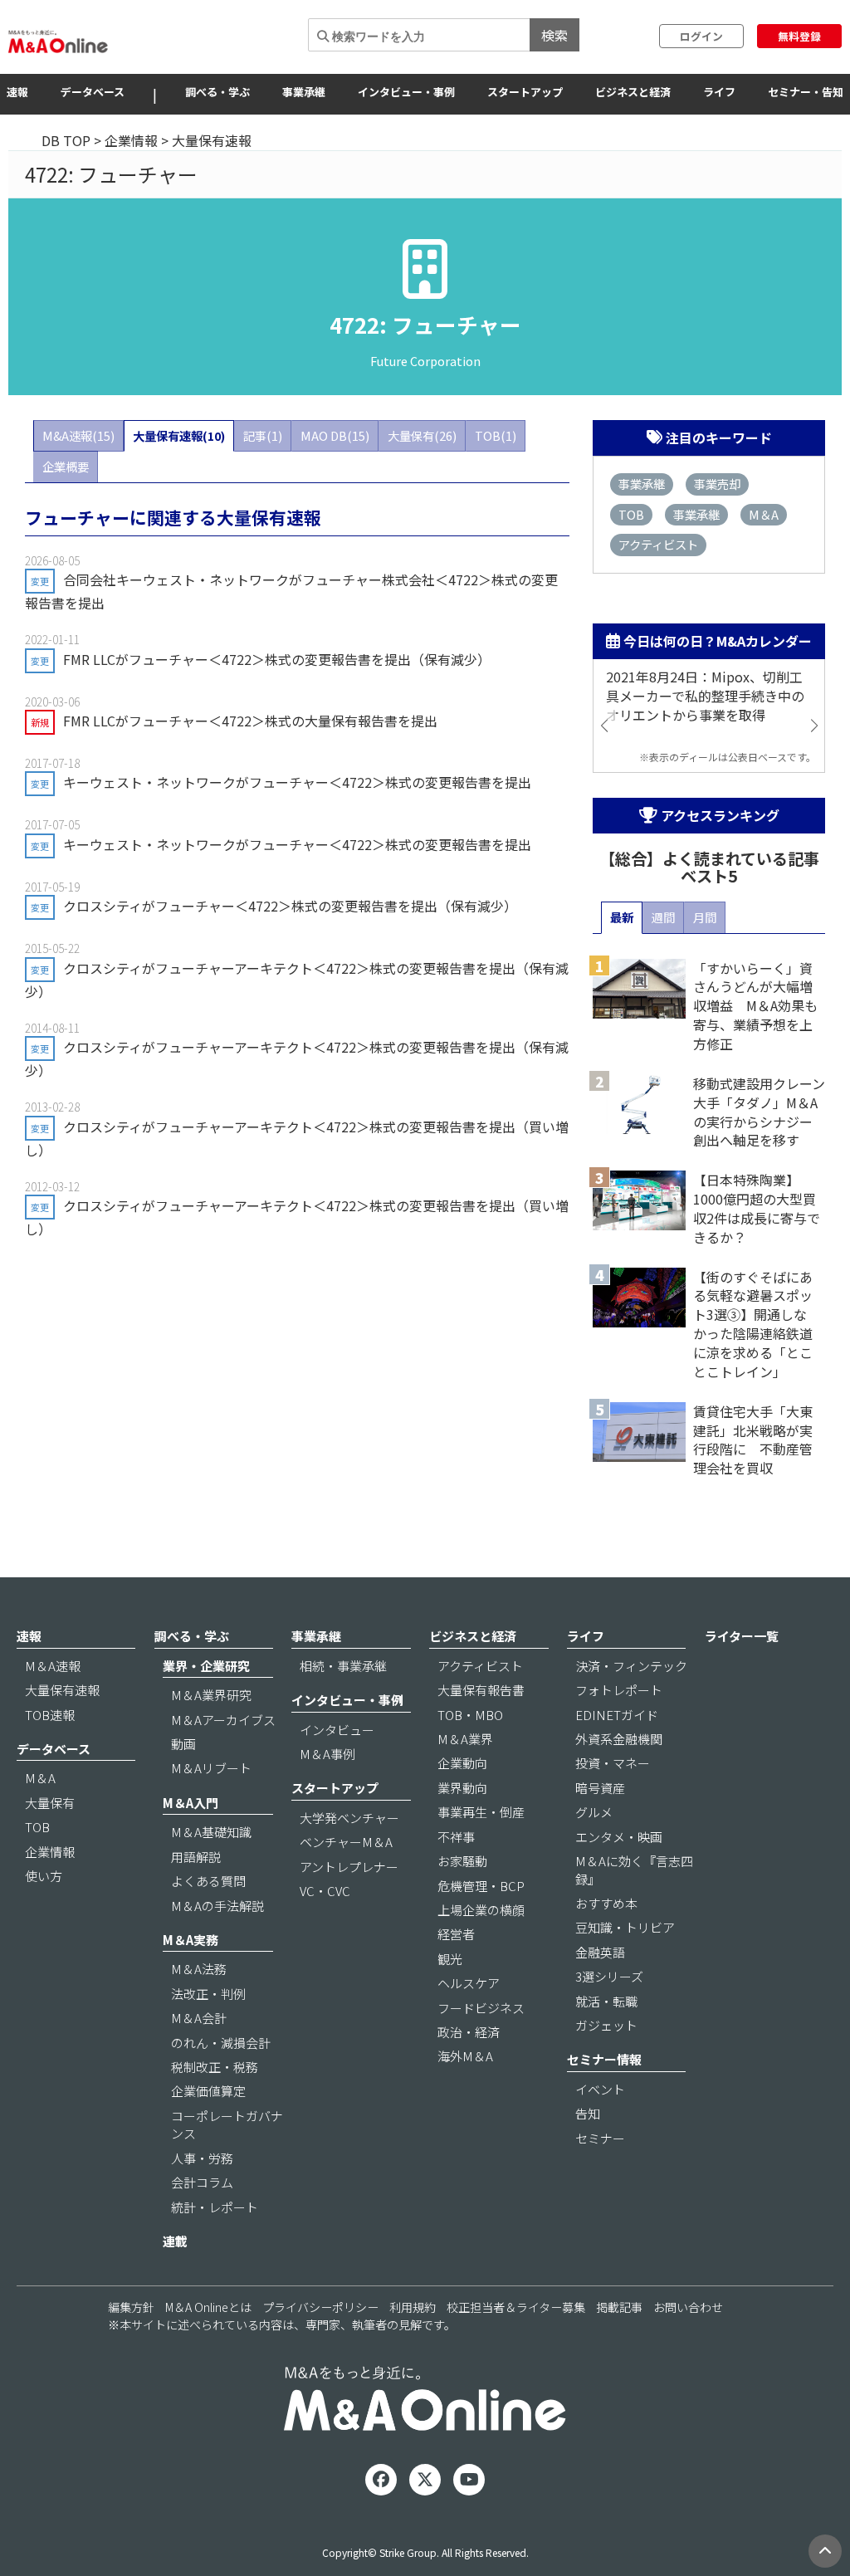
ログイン (701, 36)
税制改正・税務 (215, 2067)
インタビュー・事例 (406, 92)
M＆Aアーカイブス (223, 1720)
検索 (554, 35)
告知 (588, 2113)
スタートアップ (525, 92)
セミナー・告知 (806, 92)
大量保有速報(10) (179, 435)
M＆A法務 (199, 1969)
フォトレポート (619, 1690)
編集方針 (131, 2307)
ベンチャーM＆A (346, 1842)
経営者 (456, 1934)
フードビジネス (481, 2008)
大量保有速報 (62, 1690)
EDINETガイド (617, 1715)
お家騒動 (462, 1861)
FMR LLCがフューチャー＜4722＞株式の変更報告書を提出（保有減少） (277, 659)
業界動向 (462, 1788)
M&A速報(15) (78, 435)
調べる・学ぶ (217, 92)
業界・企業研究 (206, 1666)
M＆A (764, 514)
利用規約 (413, 2307)
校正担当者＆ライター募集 (516, 2307)
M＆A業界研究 (211, 1695)
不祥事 (456, 1837)
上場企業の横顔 (481, 1910)
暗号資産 (600, 1788)
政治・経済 (469, 2032)
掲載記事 (619, 2307)
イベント (600, 2089)
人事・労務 (202, 2158)
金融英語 (600, 1952)
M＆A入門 (191, 1803)
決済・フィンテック (631, 1666)
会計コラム (202, 2182)
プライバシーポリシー (320, 2307)
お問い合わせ (688, 2307)
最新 (622, 917)
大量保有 (50, 1803)
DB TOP (66, 140)
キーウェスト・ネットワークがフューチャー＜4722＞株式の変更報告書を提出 (297, 782)
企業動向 (462, 1763)
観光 (450, 1959)
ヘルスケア (469, 1983)
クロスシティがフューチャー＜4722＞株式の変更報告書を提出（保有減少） (290, 906)
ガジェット (606, 2025)
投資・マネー (613, 1763)
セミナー (600, 2138)
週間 (663, 917)
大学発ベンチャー (349, 1818)
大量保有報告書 (481, 1690)
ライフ (719, 92)
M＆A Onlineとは (208, 2307)
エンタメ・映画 (619, 1837)
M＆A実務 (191, 1940)
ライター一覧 (742, 1636)
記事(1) (263, 435)
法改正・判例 (208, 1994)
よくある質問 (208, 1881)
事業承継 (304, 92)
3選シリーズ (609, 1976)
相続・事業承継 (343, 1666)
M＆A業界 (465, 1739)
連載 (175, 2241)
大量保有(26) (422, 435)
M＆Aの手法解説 (217, 1906)
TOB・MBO (470, 1715)
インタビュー (337, 1730)
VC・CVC (325, 1891)
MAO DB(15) (335, 435)
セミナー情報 (604, 2059)
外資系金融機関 (619, 1739)
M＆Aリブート (211, 1768)
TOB (631, 514)
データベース (93, 92)
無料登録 (799, 36)
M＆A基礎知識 (211, 1832)
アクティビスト (658, 544)
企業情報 (131, 140)
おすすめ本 (606, 1903)
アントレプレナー (349, 1867)
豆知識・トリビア (625, 1927)
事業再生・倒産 (481, 1812)
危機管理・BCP (481, 1886)
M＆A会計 (199, 2018)
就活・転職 (606, 2001)
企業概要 (66, 466)
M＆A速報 (53, 1666)
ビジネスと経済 (633, 92)
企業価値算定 (208, 2091)
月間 (705, 917)
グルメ (594, 1812)
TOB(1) (496, 435)
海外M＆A (465, 2056)
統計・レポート (215, 2207)
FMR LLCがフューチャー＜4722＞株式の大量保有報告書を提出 (250, 721)
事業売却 (717, 484)
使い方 (44, 1876)
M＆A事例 (327, 1754)
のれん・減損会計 (221, 2043)
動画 (183, 1744)
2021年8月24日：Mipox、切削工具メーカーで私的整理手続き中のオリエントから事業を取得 (705, 696)
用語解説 (196, 1857)
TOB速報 (50, 1715)
